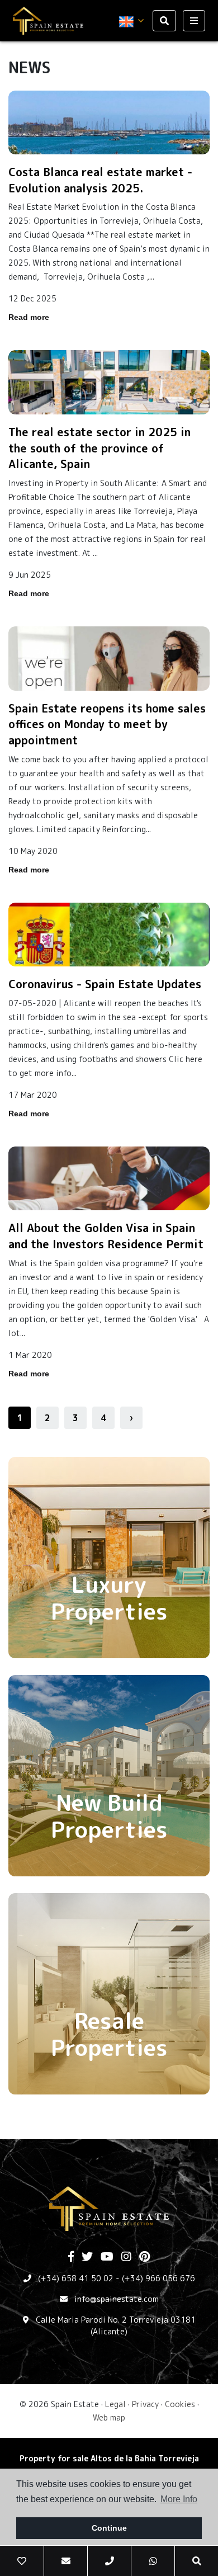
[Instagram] (126, 2257)
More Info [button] (179, 2499)
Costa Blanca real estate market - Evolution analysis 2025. (100, 180)
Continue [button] (109, 2528)
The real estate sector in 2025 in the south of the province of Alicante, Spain (99, 448)
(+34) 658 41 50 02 (76, 2278)
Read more (29, 317)
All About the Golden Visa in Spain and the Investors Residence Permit (106, 1236)
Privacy (145, 2404)
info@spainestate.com (117, 2299)
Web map (109, 2417)
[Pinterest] (144, 2257)
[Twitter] (87, 2257)
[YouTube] (107, 2257)
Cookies (180, 2404)
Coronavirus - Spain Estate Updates (105, 984)
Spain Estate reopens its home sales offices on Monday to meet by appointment (107, 724)
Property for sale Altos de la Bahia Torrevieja (109, 2458)
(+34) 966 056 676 (158, 2278)
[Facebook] (71, 2257)
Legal (115, 2404)
